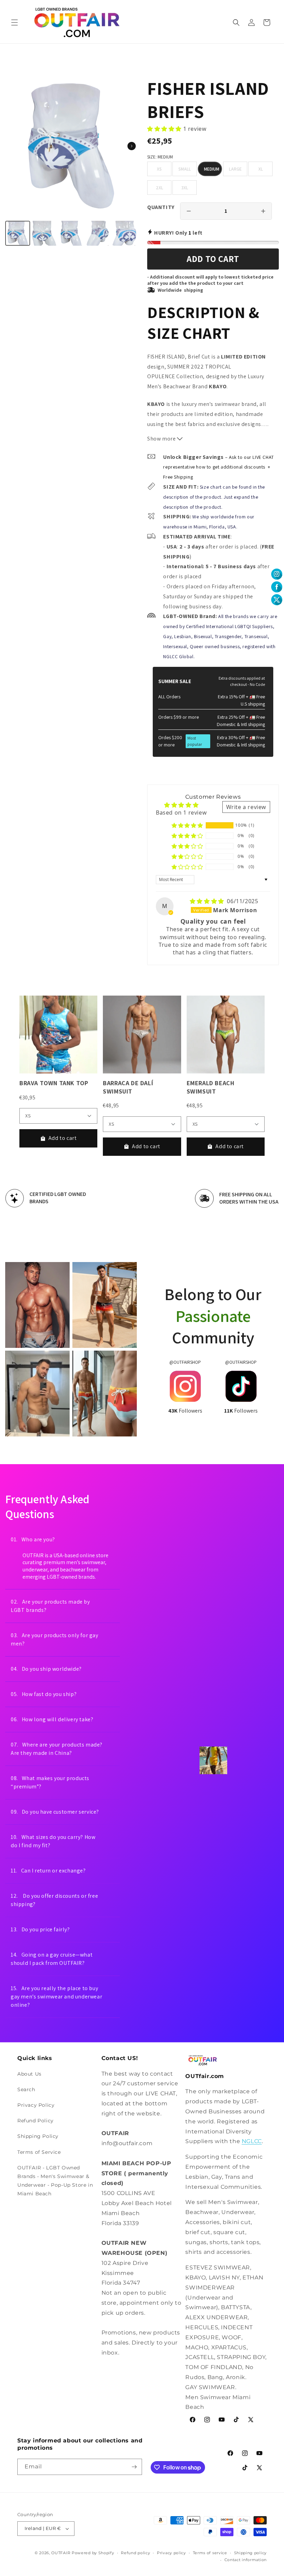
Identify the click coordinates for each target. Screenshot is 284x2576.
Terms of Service (39, 2152)
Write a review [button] (246, 807)
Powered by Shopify (93, 2553)
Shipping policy (251, 2553)
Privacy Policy (36, 2105)
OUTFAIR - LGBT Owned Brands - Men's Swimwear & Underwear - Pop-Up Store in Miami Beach (55, 2181)
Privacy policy (171, 2553)
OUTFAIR (61, 2553)
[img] (208, 901)
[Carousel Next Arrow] (132, 146)
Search (26, 2089)
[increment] (263, 211)
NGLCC (252, 2141)
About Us (29, 2074)
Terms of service (210, 2553)
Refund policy (135, 2553)
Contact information (246, 2560)
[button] (15, 22)
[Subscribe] (134, 2467)
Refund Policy (35, 2121)
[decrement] (189, 211)
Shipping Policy (38, 2136)
